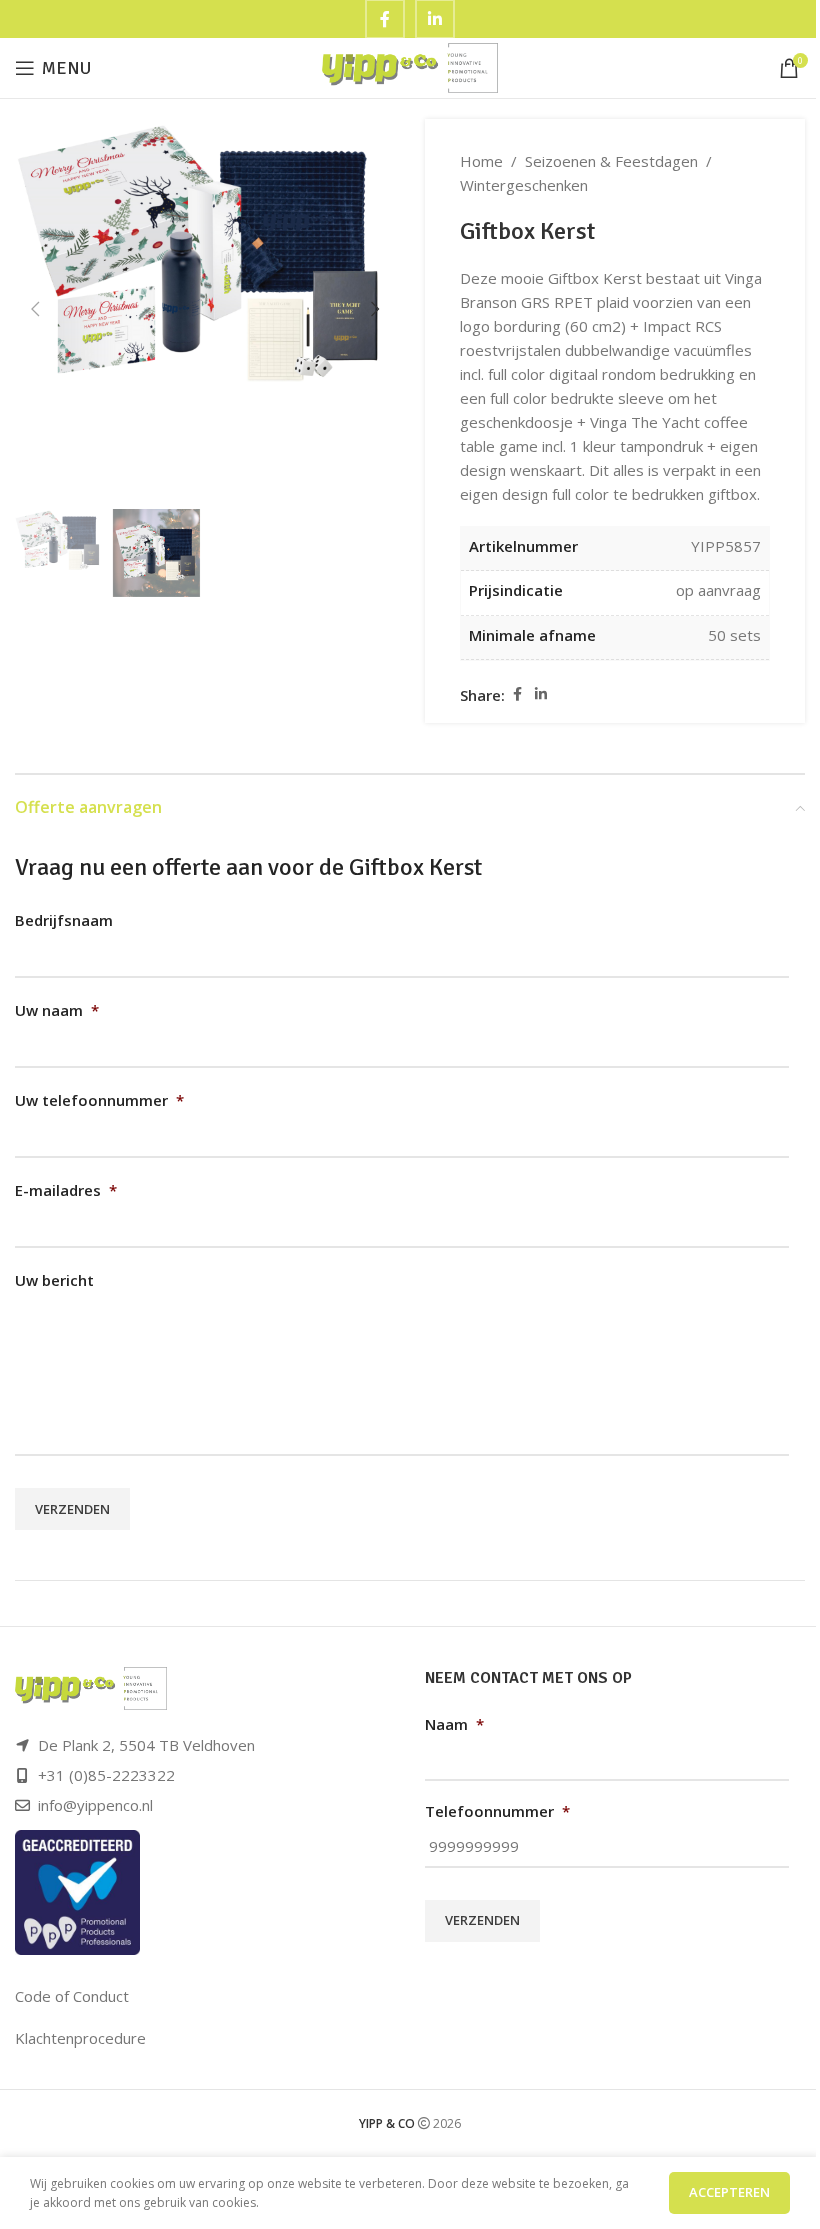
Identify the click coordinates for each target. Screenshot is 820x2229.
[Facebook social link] (517, 694)
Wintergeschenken (524, 185)
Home (481, 161)
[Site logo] (410, 66)
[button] (35, 309)
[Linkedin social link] (541, 694)
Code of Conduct (72, 1996)
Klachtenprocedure (80, 2038)
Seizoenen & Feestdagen (611, 161)
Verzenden (72, 1509)
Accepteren (729, 2192)
